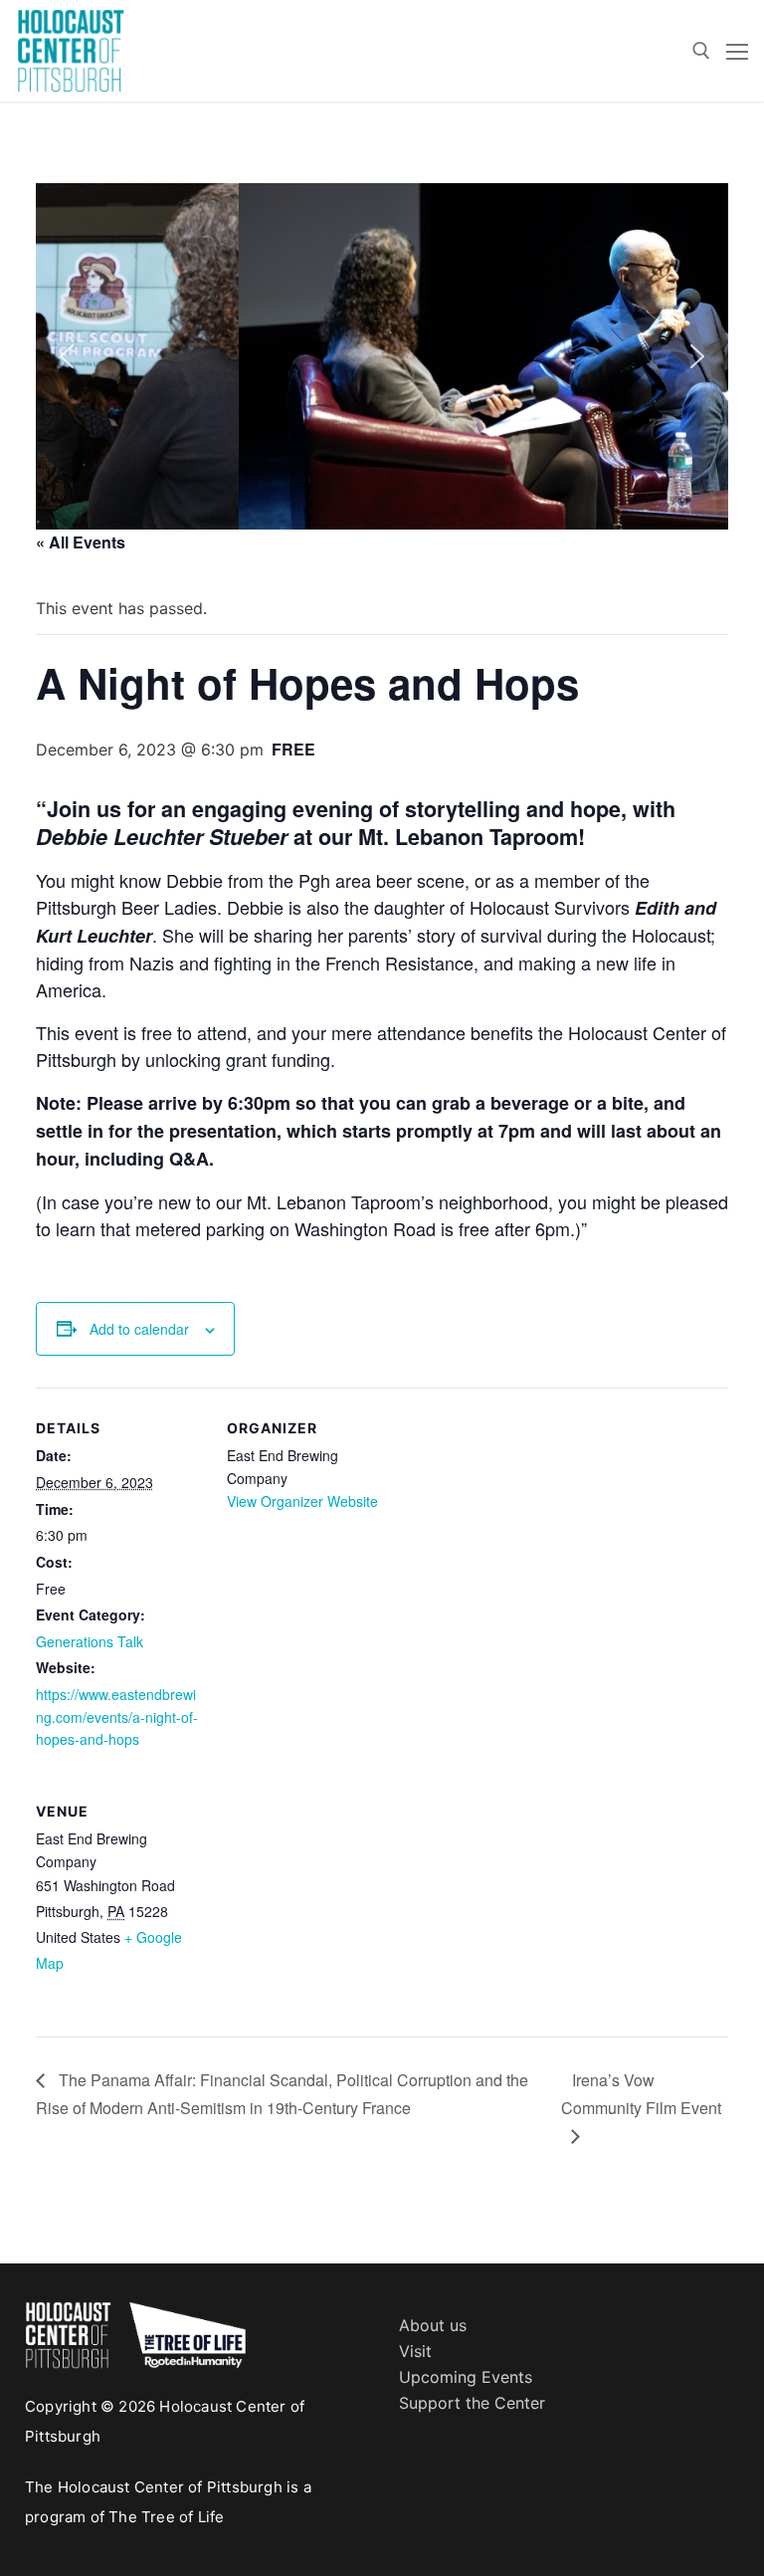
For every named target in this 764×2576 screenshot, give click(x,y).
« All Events (81, 542)
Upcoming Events (466, 2377)
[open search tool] (701, 51)
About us (433, 2325)
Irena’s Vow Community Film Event (641, 2094)
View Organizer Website (302, 1501)
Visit (415, 2351)
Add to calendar (139, 1329)
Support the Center (472, 2403)
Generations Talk (90, 1641)
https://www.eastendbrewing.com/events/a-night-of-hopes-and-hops (117, 1717)
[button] (67, 356)
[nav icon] (737, 51)
